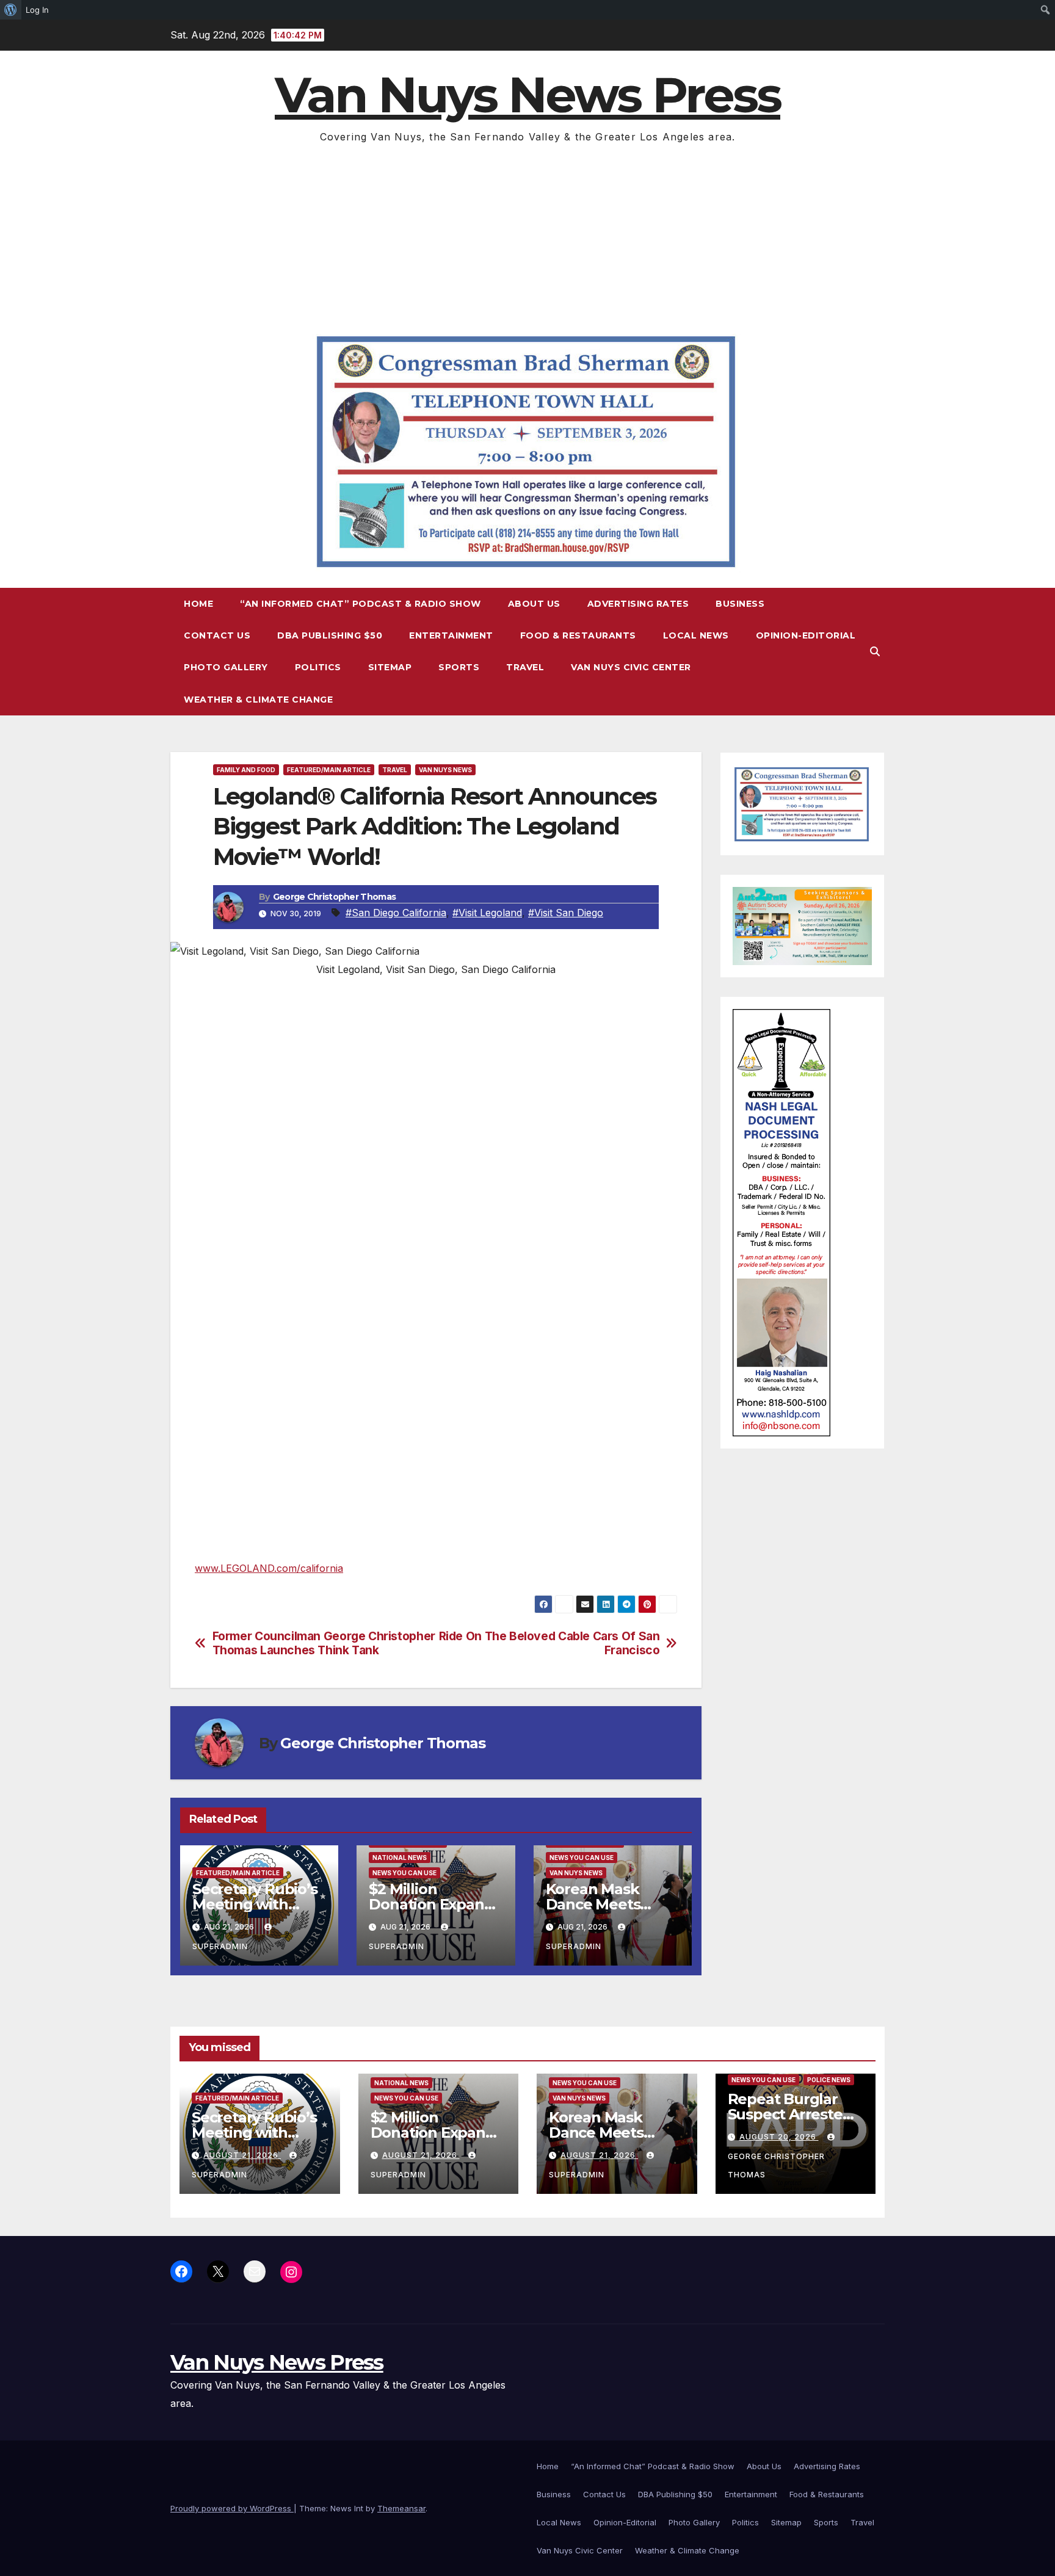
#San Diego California (396, 913)
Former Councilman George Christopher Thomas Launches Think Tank (324, 1643)
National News (400, 1858)
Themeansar (401, 2508)
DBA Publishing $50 (330, 635)
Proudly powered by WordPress (232, 2508)
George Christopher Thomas (335, 897)
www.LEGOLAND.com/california (269, 1568)
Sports (459, 667)
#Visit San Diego (566, 913)
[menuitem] (11, 10)
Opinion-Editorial (806, 635)
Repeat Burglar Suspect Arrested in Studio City (790, 2114)
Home (198, 604)
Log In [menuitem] (37, 10)
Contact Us (217, 635)
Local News (696, 635)
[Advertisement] (527, 237)
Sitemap (390, 667)
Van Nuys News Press (527, 95)
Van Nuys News (445, 770)
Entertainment (451, 635)
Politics (318, 667)
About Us (534, 604)
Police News (829, 2080)
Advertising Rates (638, 604)
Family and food (246, 770)
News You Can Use (404, 1873)
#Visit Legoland (487, 913)
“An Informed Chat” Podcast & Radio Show (361, 604)
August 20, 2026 (779, 2137)
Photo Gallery (226, 667)
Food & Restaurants (578, 635)
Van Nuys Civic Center (631, 667)
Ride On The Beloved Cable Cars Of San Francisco (549, 1643)
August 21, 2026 (242, 2155)
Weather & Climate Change (258, 700)
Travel (525, 667)
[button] (875, 651)
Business (740, 604)
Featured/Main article (329, 770)
